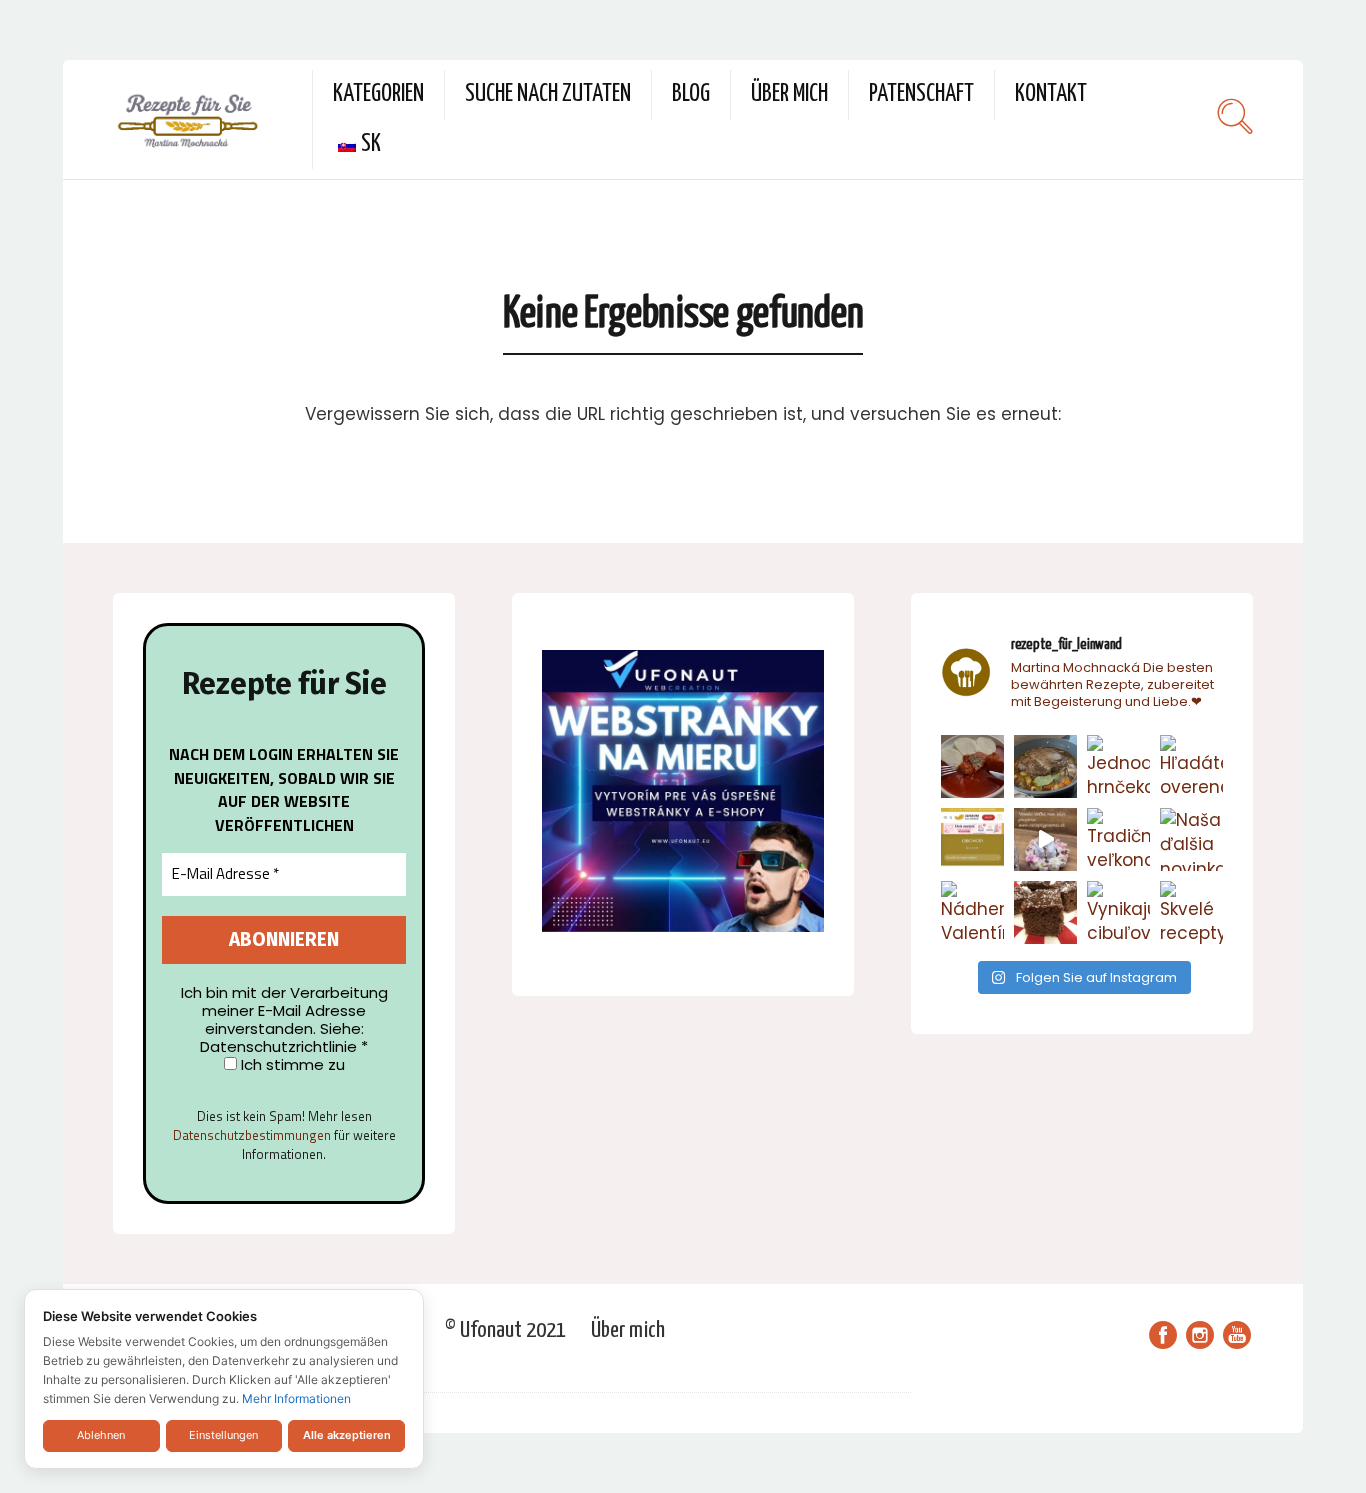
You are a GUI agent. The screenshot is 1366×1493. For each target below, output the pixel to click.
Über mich (789, 94)
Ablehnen (101, 1435)
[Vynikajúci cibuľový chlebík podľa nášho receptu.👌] (1118, 912)
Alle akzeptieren (347, 1435)
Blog (691, 94)
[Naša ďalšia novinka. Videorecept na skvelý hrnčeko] (1191, 839)
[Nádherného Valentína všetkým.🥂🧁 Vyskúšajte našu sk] (972, 912)
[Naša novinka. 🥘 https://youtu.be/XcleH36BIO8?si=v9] (972, 766)
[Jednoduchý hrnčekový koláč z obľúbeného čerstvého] (1118, 766)
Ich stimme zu (291, 1065)
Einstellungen (223, 1435)
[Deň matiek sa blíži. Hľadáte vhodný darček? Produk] (972, 839)
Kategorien (378, 94)
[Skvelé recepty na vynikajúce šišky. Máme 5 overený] (1191, 912)
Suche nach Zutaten (548, 94)
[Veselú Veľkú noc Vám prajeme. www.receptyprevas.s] (1045, 839)
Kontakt (1051, 94)
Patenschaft (921, 94)
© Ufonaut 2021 (505, 1330)
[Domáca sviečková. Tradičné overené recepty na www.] (1045, 766)
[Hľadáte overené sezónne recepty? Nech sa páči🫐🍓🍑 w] (1191, 766)
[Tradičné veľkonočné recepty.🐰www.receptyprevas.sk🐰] (1118, 839)
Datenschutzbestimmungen (252, 1135)
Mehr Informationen (296, 1398)
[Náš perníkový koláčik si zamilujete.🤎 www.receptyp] (1045, 912)
